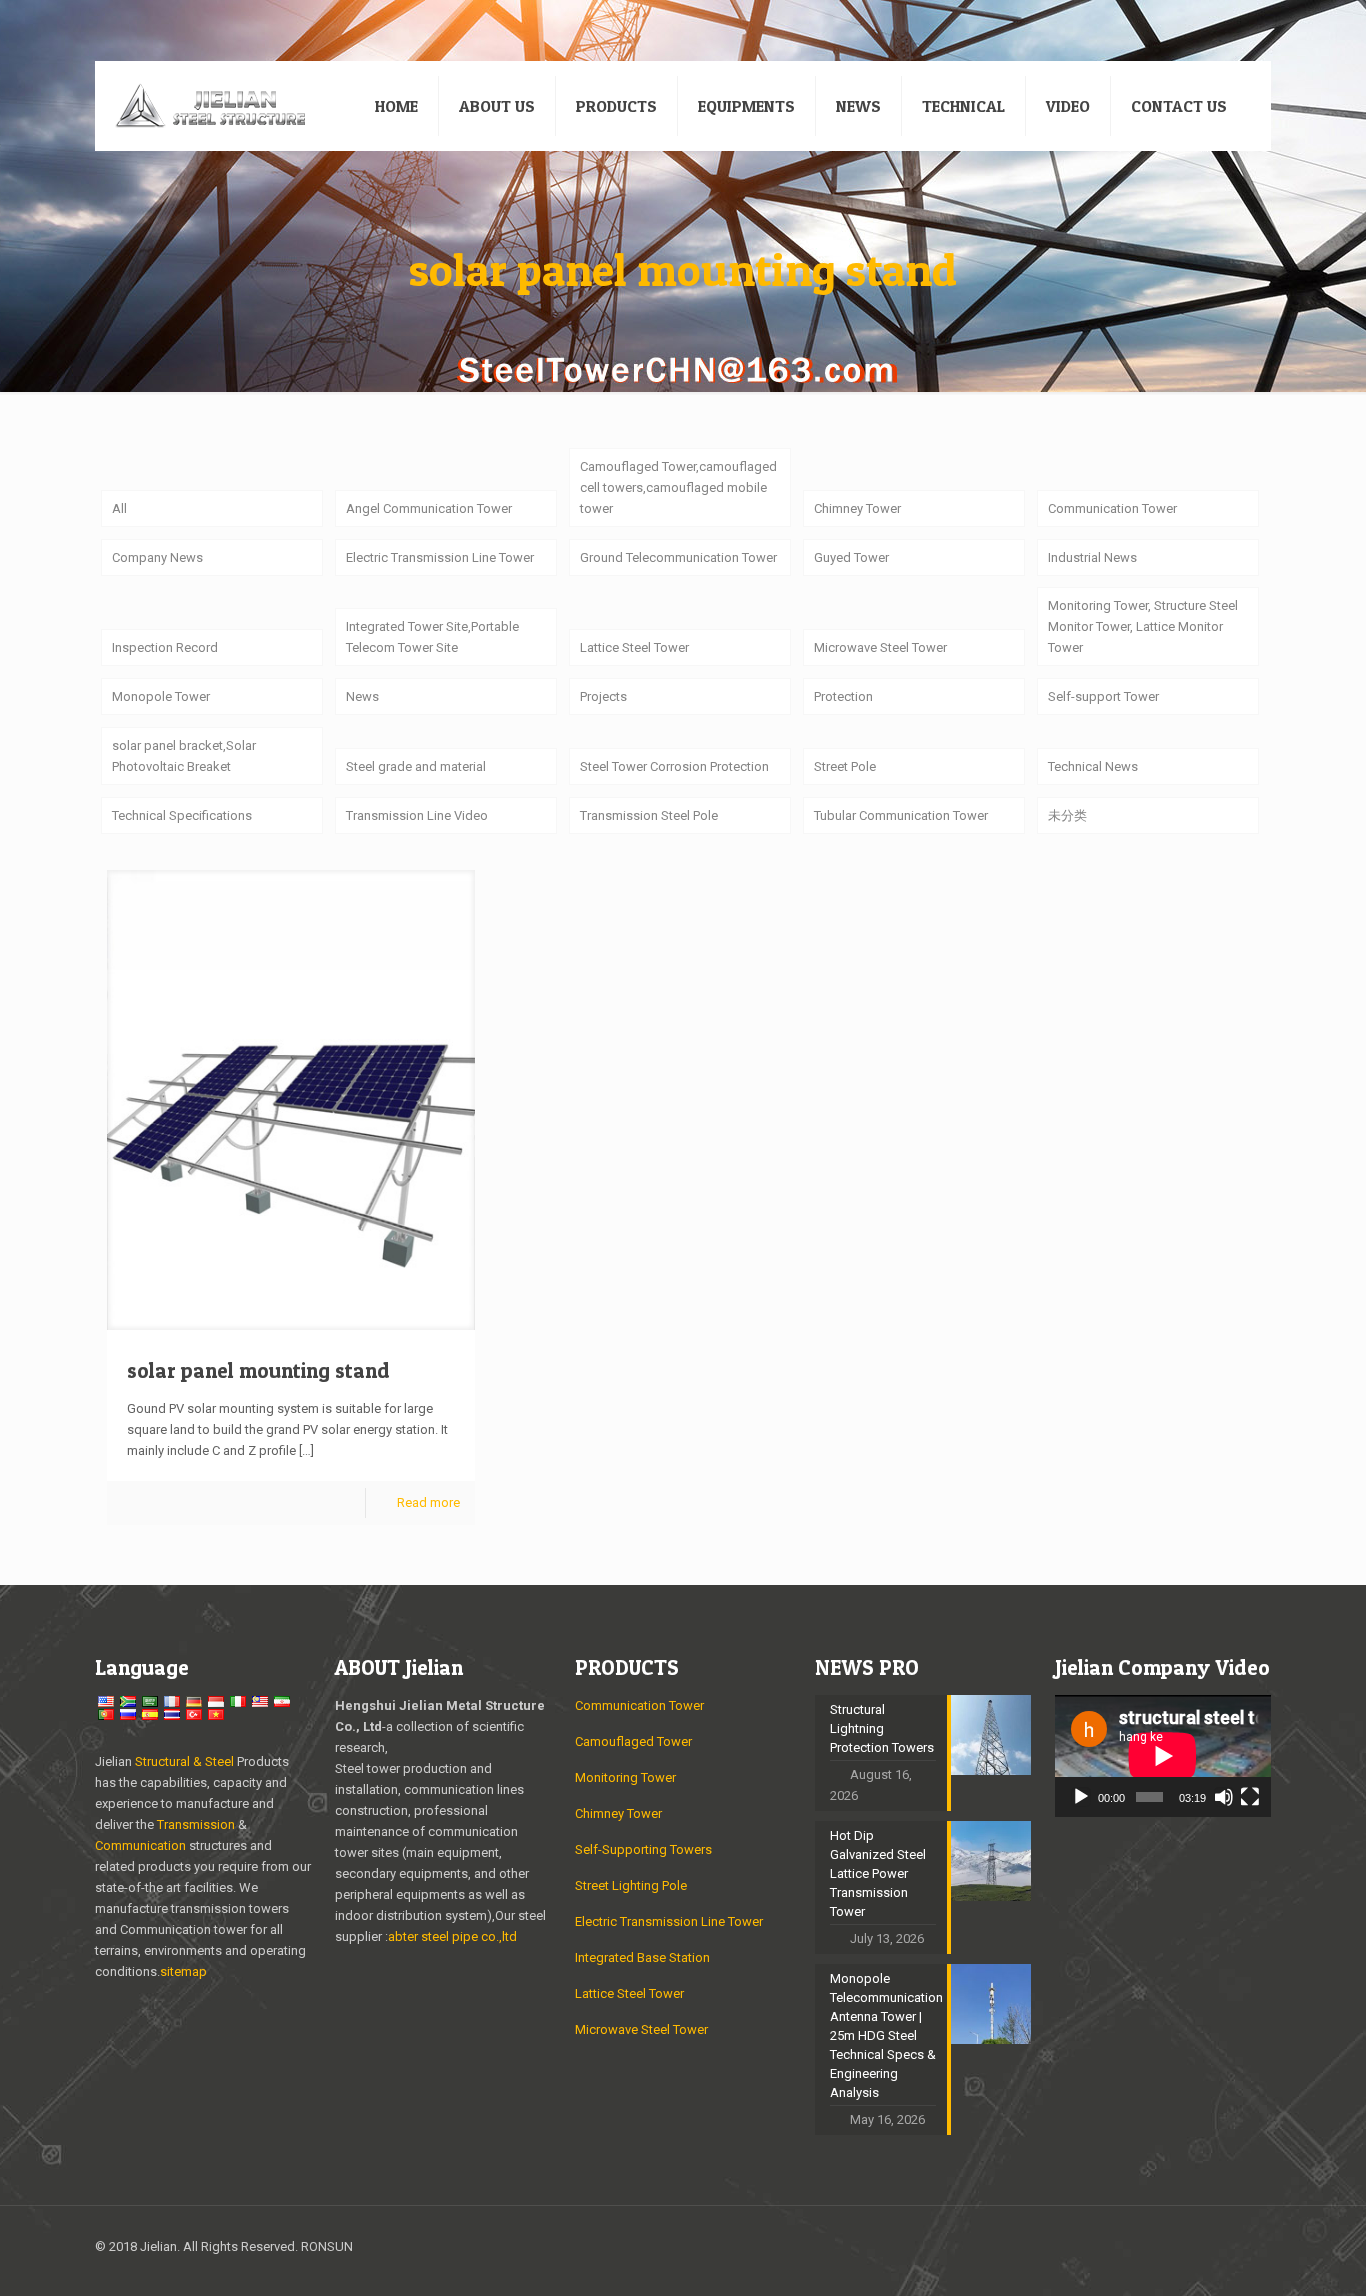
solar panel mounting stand (258, 1370)
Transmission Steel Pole (649, 815)
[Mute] (1224, 1797)
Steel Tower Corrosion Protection (674, 766)
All (119, 508)
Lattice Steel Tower (634, 647)
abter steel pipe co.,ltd (452, 1936)
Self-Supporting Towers (643, 1849)
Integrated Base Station (642, 1957)
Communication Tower (1112, 508)
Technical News (1093, 766)
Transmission (197, 1824)
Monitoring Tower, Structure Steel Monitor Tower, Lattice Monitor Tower (1143, 626)
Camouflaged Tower (633, 1741)
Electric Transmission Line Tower (440, 557)
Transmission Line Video (417, 815)
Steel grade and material (416, 766)
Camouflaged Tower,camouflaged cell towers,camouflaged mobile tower (678, 487)
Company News (157, 557)
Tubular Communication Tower (901, 815)
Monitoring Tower (625, 1777)
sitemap (183, 1971)
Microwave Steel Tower (880, 647)
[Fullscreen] (1250, 1797)
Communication (140, 1845)
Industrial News (1092, 557)
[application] (1163, 1756)
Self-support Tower (1103, 696)
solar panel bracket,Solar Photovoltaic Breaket (184, 756)
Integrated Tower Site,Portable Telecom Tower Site (432, 637)
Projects (603, 696)
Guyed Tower (851, 557)
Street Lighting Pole (631, 1885)
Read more (428, 1502)
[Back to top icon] (1250, 2248)
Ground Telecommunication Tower (678, 557)
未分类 (1067, 815)
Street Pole (845, 766)
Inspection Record (165, 647)
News (362, 696)
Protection (843, 696)
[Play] (1081, 1797)
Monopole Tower (161, 696)
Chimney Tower (857, 508)
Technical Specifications (182, 815)
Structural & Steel (184, 1761)
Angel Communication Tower (429, 508)
